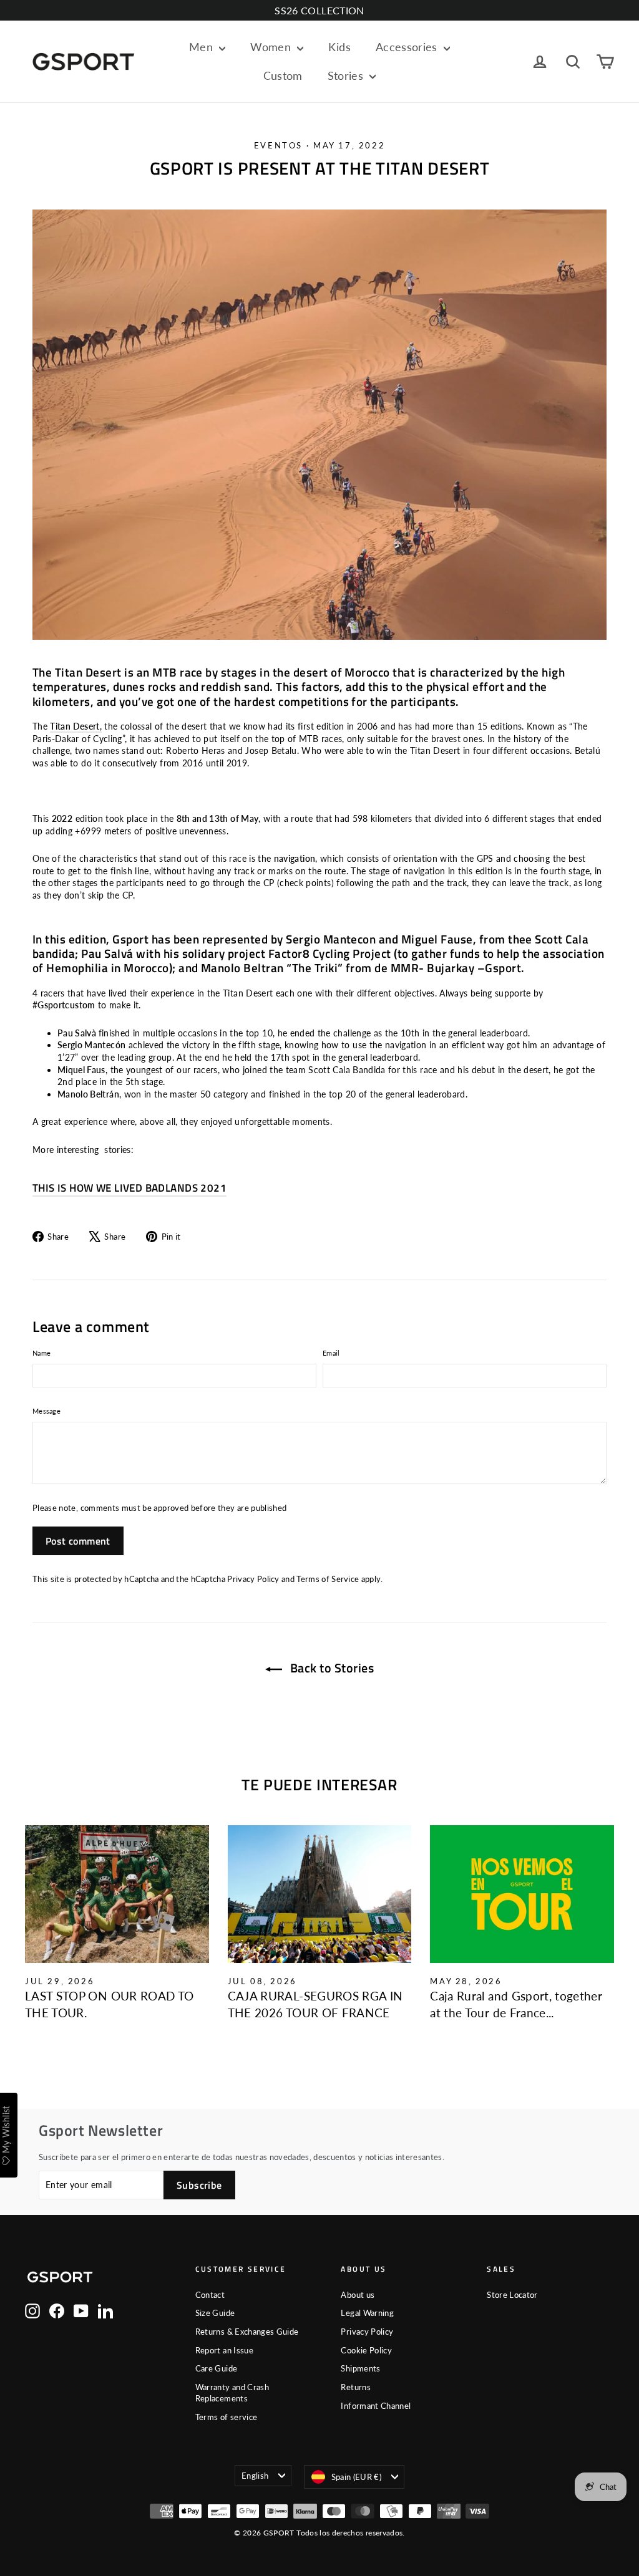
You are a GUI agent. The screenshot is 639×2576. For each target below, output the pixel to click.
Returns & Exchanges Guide (247, 2332)
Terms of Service (328, 1579)
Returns (355, 2387)
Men (202, 47)
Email (331, 1353)
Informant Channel (376, 2406)
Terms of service (227, 2417)
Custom (283, 75)
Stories (347, 75)
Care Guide (217, 2368)
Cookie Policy (366, 2350)
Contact (210, 2295)
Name (41, 1353)
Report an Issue (224, 2350)
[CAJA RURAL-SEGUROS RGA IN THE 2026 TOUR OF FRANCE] (320, 1894)
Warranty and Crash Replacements (232, 2393)
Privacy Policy (253, 1579)
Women (272, 47)
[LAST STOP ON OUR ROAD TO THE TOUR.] (117, 1894)
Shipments (360, 2368)
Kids (339, 47)
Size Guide (215, 2313)
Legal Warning (367, 2313)
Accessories (408, 47)
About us (358, 2295)
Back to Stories (330, 1668)
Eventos (278, 145)
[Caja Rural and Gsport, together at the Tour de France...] (522, 1894)
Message (46, 1411)
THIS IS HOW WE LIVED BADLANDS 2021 (129, 1188)
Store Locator (512, 2295)
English (255, 2476)
